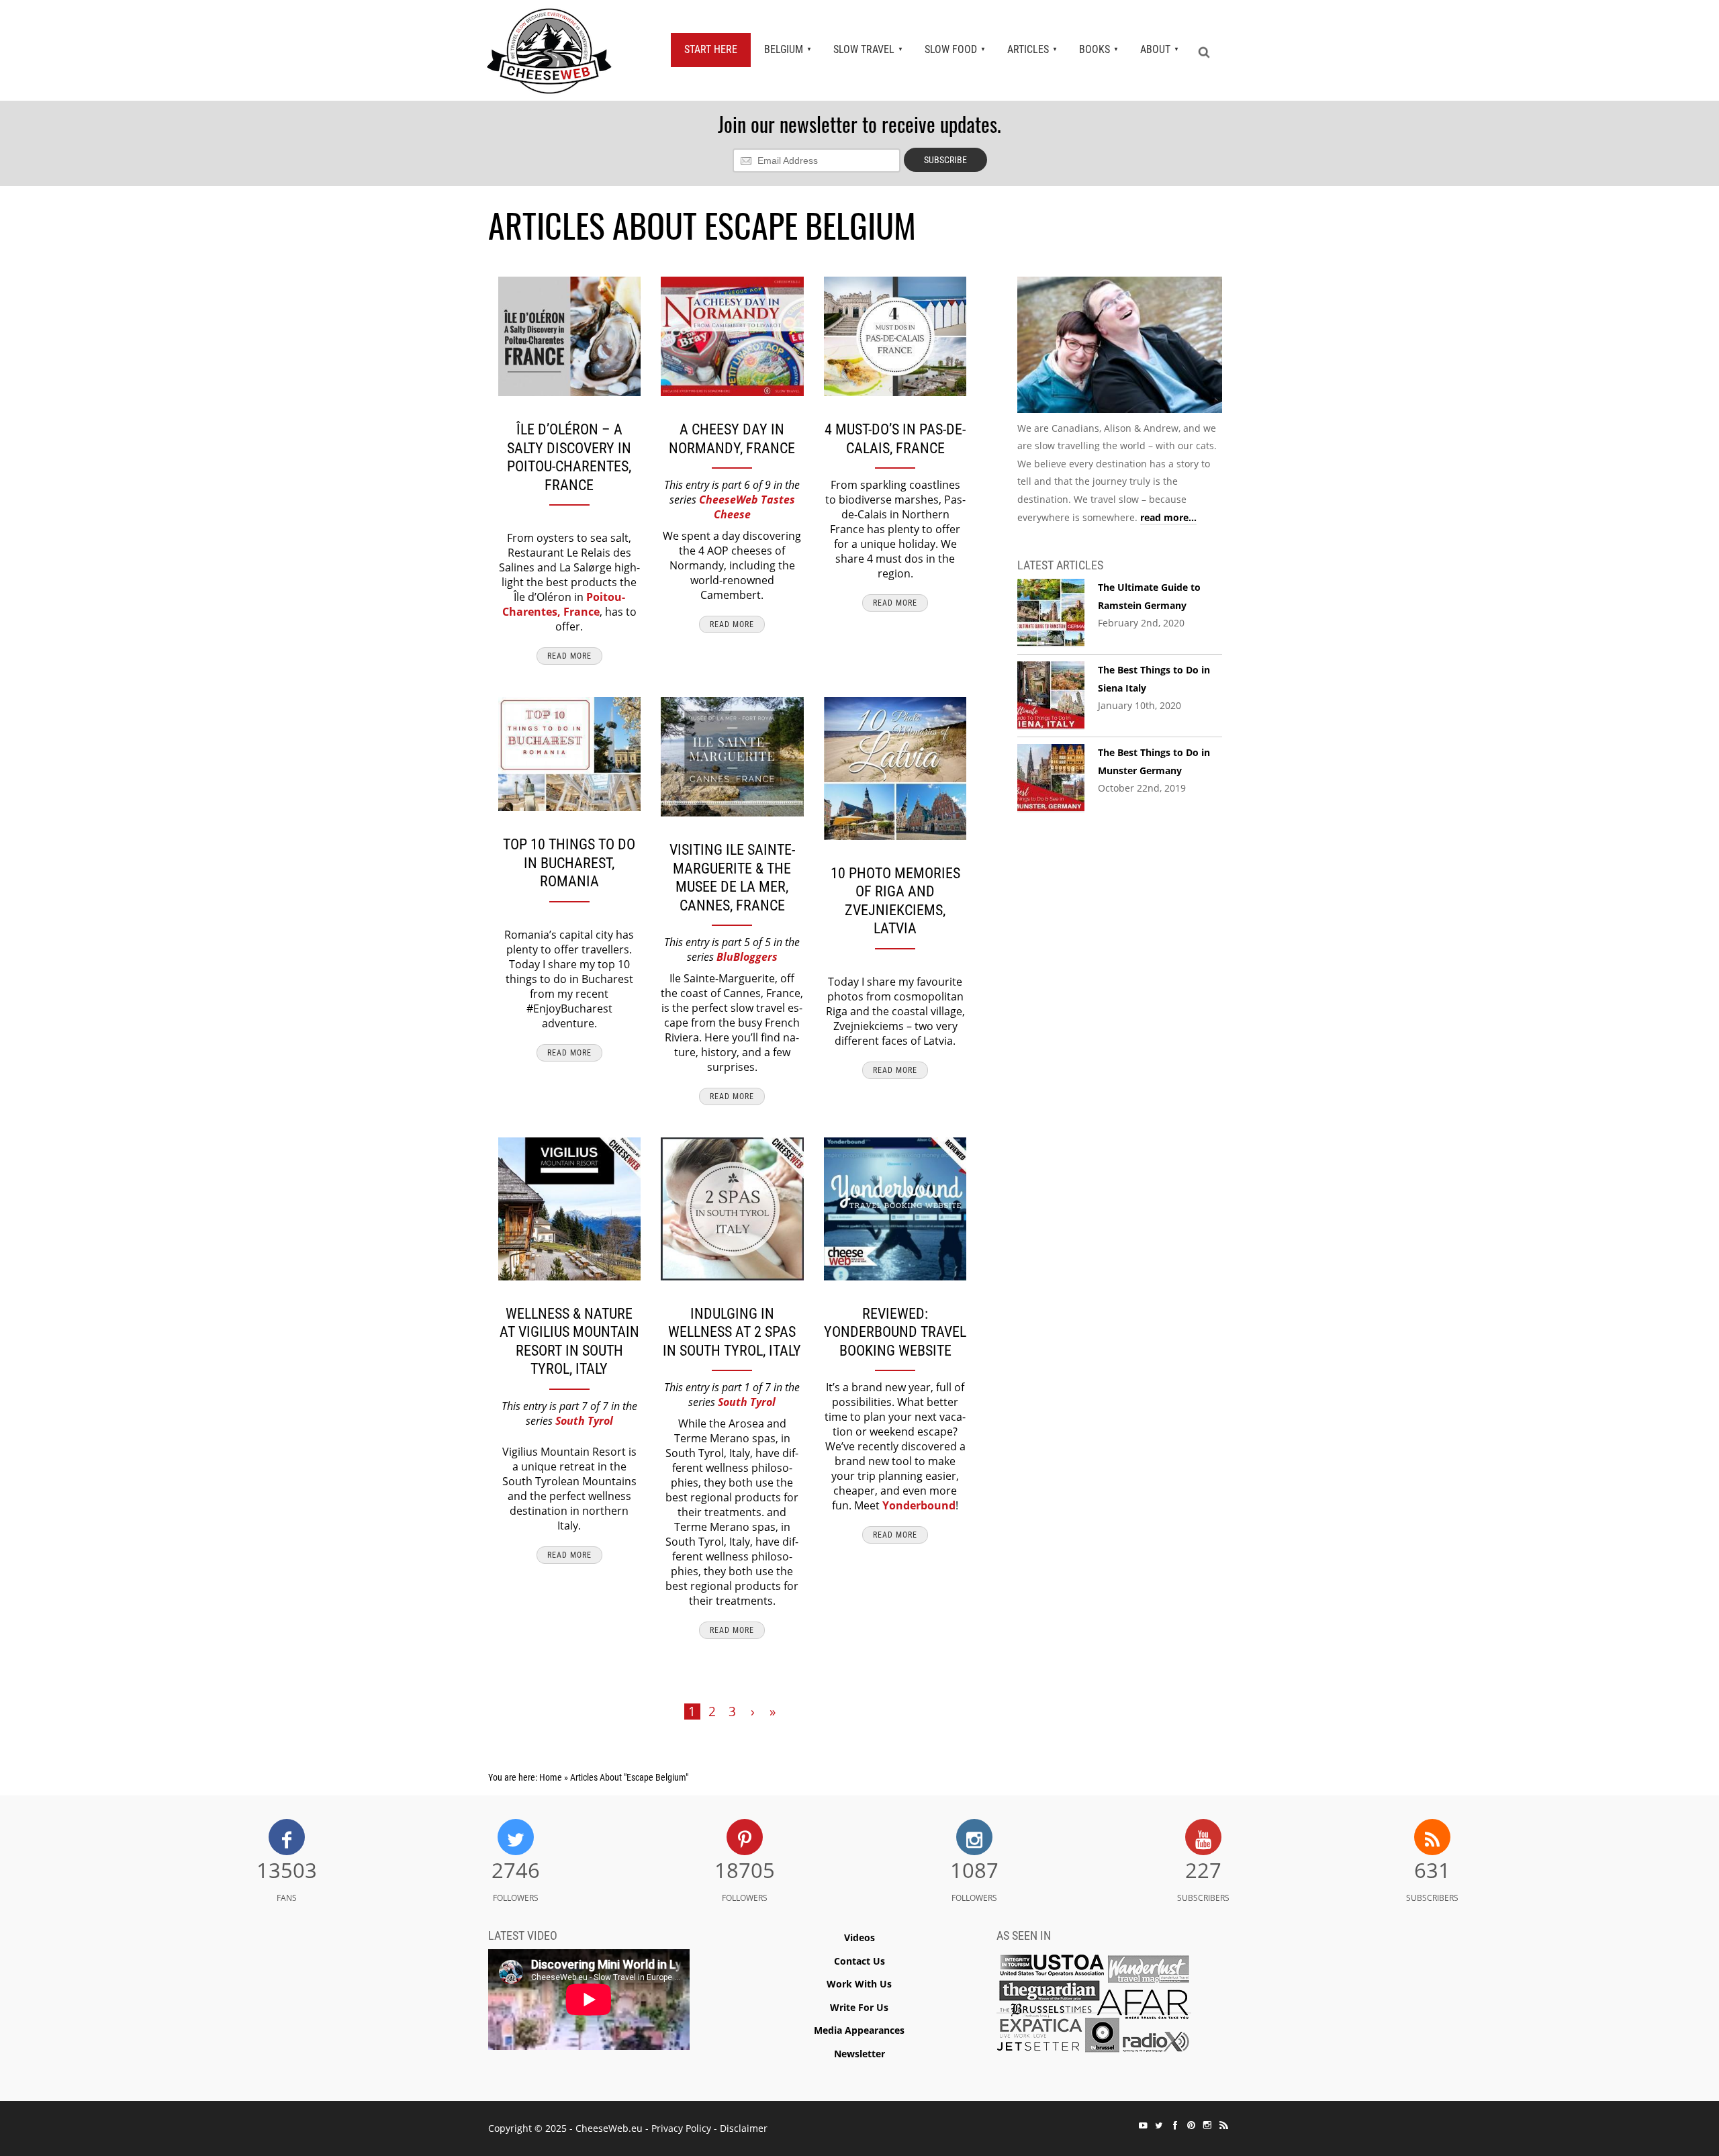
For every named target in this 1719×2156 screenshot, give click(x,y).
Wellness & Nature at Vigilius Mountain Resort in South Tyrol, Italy (569, 1342)
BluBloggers (747, 957)
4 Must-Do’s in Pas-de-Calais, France (895, 439)
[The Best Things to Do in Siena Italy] (1051, 696)
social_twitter (1159, 2125)
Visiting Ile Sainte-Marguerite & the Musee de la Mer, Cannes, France (732, 878)
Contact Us (859, 1961)
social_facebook (1175, 2125)
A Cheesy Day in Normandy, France (732, 439)
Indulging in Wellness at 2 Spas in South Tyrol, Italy (732, 1332)
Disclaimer (744, 2128)
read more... (1168, 517)
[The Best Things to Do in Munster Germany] (1051, 778)
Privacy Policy (681, 2128)
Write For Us (859, 2007)
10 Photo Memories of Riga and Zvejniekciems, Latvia (895, 901)
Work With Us (859, 1984)
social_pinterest (1191, 2125)
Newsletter (859, 2054)
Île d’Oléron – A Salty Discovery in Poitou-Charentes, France (569, 457)
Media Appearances (859, 2030)
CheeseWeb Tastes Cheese (747, 507)
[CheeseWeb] (549, 50)
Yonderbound (919, 1505)
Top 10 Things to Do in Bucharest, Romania (569, 863)
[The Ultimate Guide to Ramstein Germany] (1051, 613)
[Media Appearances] (1094, 2007)
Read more (569, 656)
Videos (859, 1937)
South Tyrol (584, 1421)
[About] (1120, 347)
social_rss (1223, 2125)
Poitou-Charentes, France (564, 604)
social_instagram (1207, 2125)
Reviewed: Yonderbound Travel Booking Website (895, 1332)
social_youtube (1143, 2125)
